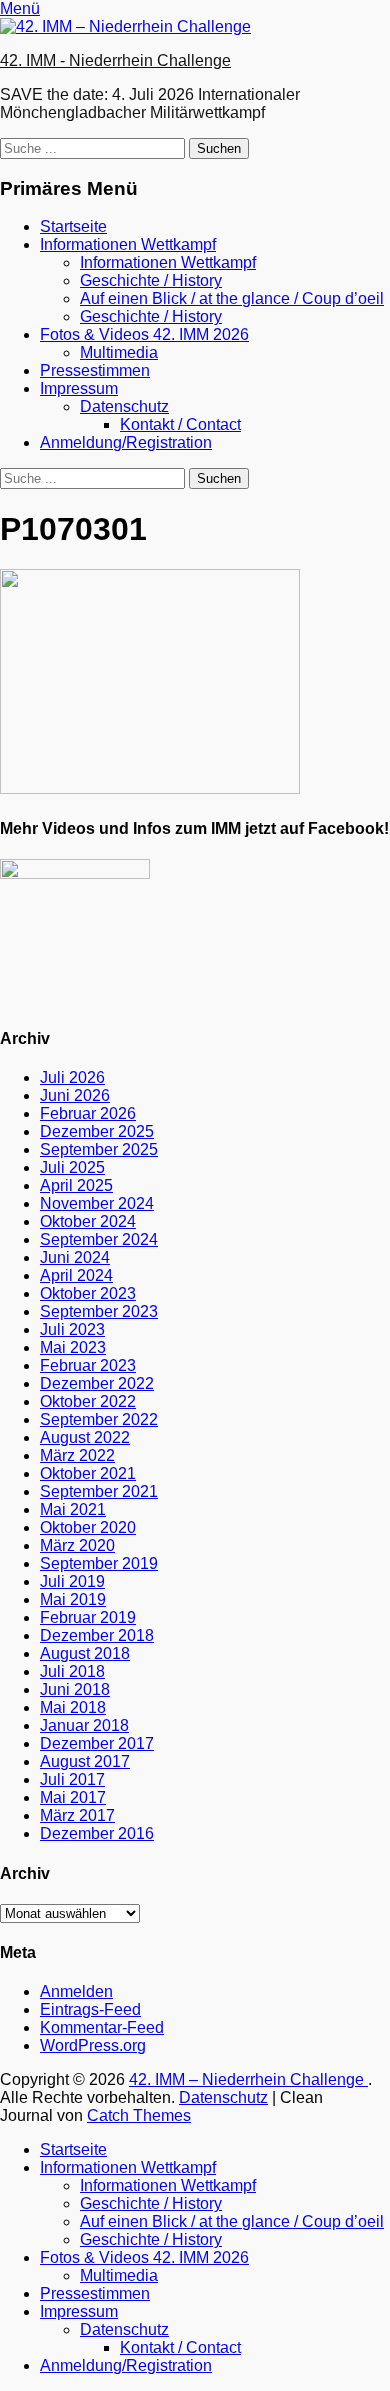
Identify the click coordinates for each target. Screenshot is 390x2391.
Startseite (73, 226)
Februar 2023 (88, 1365)
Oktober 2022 (88, 1401)
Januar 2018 (84, 1725)
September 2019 (99, 1563)
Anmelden (76, 1991)
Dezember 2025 (97, 1131)
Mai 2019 (73, 1599)
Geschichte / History (151, 280)
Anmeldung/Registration (126, 442)
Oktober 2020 (88, 1527)
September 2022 (99, 1419)
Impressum (79, 388)
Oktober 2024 (88, 1221)
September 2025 (99, 1149)
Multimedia (119, 352)
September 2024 (99, 1239)
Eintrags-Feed (90, 2009)
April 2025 (76, 1185)
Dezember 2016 (97, 1833)
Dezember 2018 (97, 1635)
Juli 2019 (72, 1581)
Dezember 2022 (97, 1383)
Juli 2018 (72, 1671)
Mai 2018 (73, 1707)
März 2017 (77, 1815)
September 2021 (99, 1491)
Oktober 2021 (88, 1473)
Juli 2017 (72, 1779)
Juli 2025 (72, 1167)
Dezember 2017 (97, 1743)
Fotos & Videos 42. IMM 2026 (144, 334)
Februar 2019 (88, 1617)
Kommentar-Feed (102, 2027)
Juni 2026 (75, 1095)
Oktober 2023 (88, 1293)
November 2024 (97, 1203)
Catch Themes (139, 2115)
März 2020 (77, 1545)
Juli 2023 (72, 1329)
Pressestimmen (95, 370)
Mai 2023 (73, 1347)
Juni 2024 (75, 1257)
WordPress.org (93, 2045)
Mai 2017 (73, 1797)
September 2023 (99, 1311)
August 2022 (85, 1437)
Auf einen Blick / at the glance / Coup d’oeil (232, 298)
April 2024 (76, 1275)
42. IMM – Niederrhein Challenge (248, 2079)
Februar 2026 (88, 1113)
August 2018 (85, 1653)
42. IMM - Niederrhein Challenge (115, 60)
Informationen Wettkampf (128, 244)
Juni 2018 (75, 1689)
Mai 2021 (73, 1509)
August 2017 (85, 1761)
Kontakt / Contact (180, 424)
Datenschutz (124, 406)
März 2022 (77, 1455)
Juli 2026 (72, 1077)
